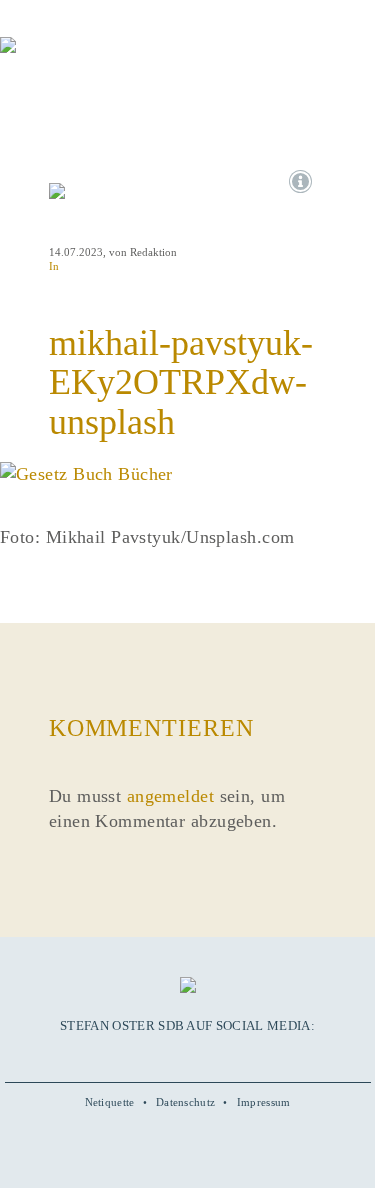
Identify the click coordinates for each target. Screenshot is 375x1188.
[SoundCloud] (209, 1055)
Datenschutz (185, 1102)
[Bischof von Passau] (120, 59)
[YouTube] (165, 1055)
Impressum (264, 1102)
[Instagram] (187, 1055)
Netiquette (110, 1102)
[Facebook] (143, 1055)
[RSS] (231, 1055)
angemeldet (170, 796)
